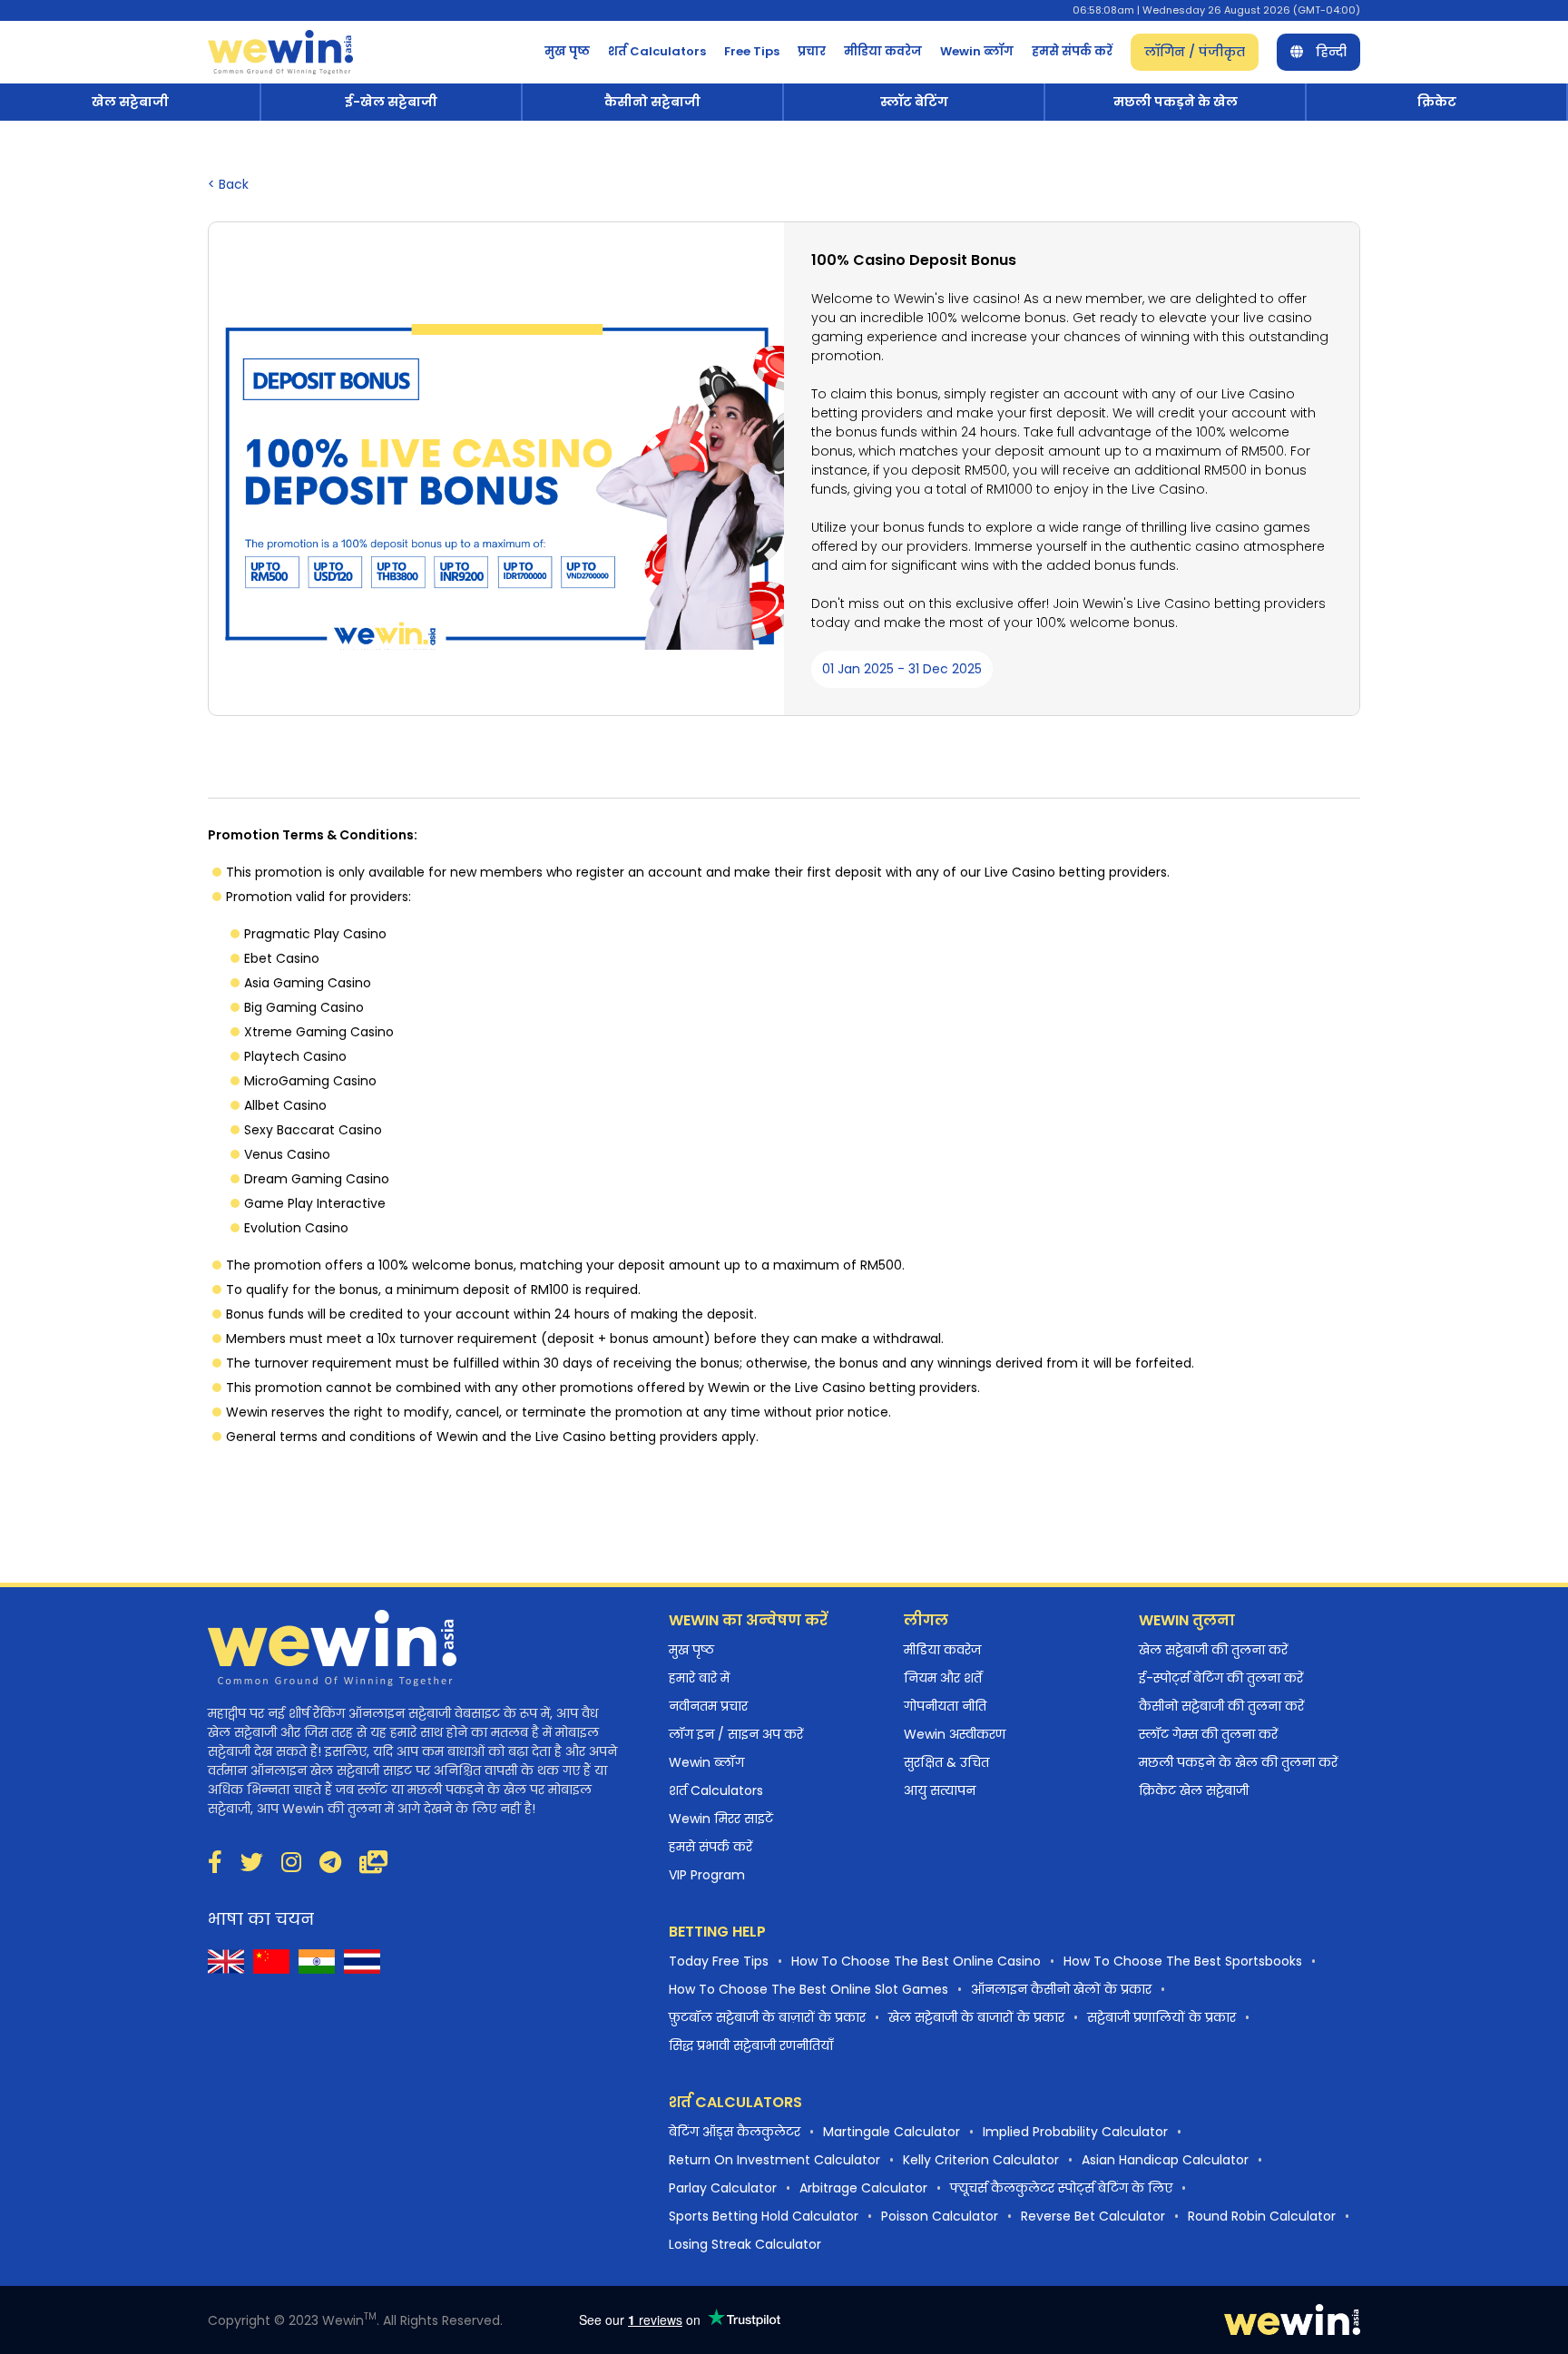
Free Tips (752, 51)
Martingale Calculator (892, 2132)
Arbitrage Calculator (863, 2188)
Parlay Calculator (723, 2188)
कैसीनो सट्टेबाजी (652, 102)
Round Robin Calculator (1262, 2216)
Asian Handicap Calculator (1165, 2160)
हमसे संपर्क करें (1072, 51)
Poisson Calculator (940, 2216)
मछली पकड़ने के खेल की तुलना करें (1238, 1762)
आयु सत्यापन (940, 1790)
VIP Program (707, 1875)
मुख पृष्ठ (567, 51)
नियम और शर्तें (943, 1678)
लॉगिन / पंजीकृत (1195, 52)
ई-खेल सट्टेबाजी (391, 102)
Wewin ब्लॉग (977, 51)
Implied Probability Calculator (1075, 2132)
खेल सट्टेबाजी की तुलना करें (1213, 1650)
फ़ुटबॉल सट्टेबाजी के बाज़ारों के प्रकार (767, 2017)
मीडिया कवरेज (883, 51)
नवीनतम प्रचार (708, 1706)
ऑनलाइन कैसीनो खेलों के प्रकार (1061, 1989)
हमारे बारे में (699, 1678)
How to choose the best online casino (916, 1961)
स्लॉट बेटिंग (914, 102)
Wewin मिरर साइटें (721, 1819)
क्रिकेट (1437, 102)
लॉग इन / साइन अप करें (736, 1734)
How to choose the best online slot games (808, 1989)
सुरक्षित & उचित (946, 1762)
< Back (228, 184)
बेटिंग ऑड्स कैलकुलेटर (735, 2132)
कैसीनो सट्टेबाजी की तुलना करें (1221, 1706)
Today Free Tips (719, 1961)
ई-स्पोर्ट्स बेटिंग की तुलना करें (1221, 1678)
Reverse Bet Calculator (1093, 2216)
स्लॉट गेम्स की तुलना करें (1208, 1734)
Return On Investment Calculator (774, 2160)
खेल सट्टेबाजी (130, 102)
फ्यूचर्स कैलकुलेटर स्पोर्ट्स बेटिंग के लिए (1061, 2188)
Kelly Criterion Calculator (981, 2160)
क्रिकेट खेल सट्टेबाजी (1194, 1790)
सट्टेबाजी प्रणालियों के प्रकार (1161, 2017)
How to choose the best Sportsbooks (1183, 1961)
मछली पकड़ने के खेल (1176, 102)
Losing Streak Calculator (745, 2244)
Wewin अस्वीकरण (955, 1734)
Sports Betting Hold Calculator (764, 2216)
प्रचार (812, 51)
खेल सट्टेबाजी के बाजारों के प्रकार (976, 2017)
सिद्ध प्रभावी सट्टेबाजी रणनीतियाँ (751, 2045)
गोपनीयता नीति (945, 1706)
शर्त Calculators (657, 51)
